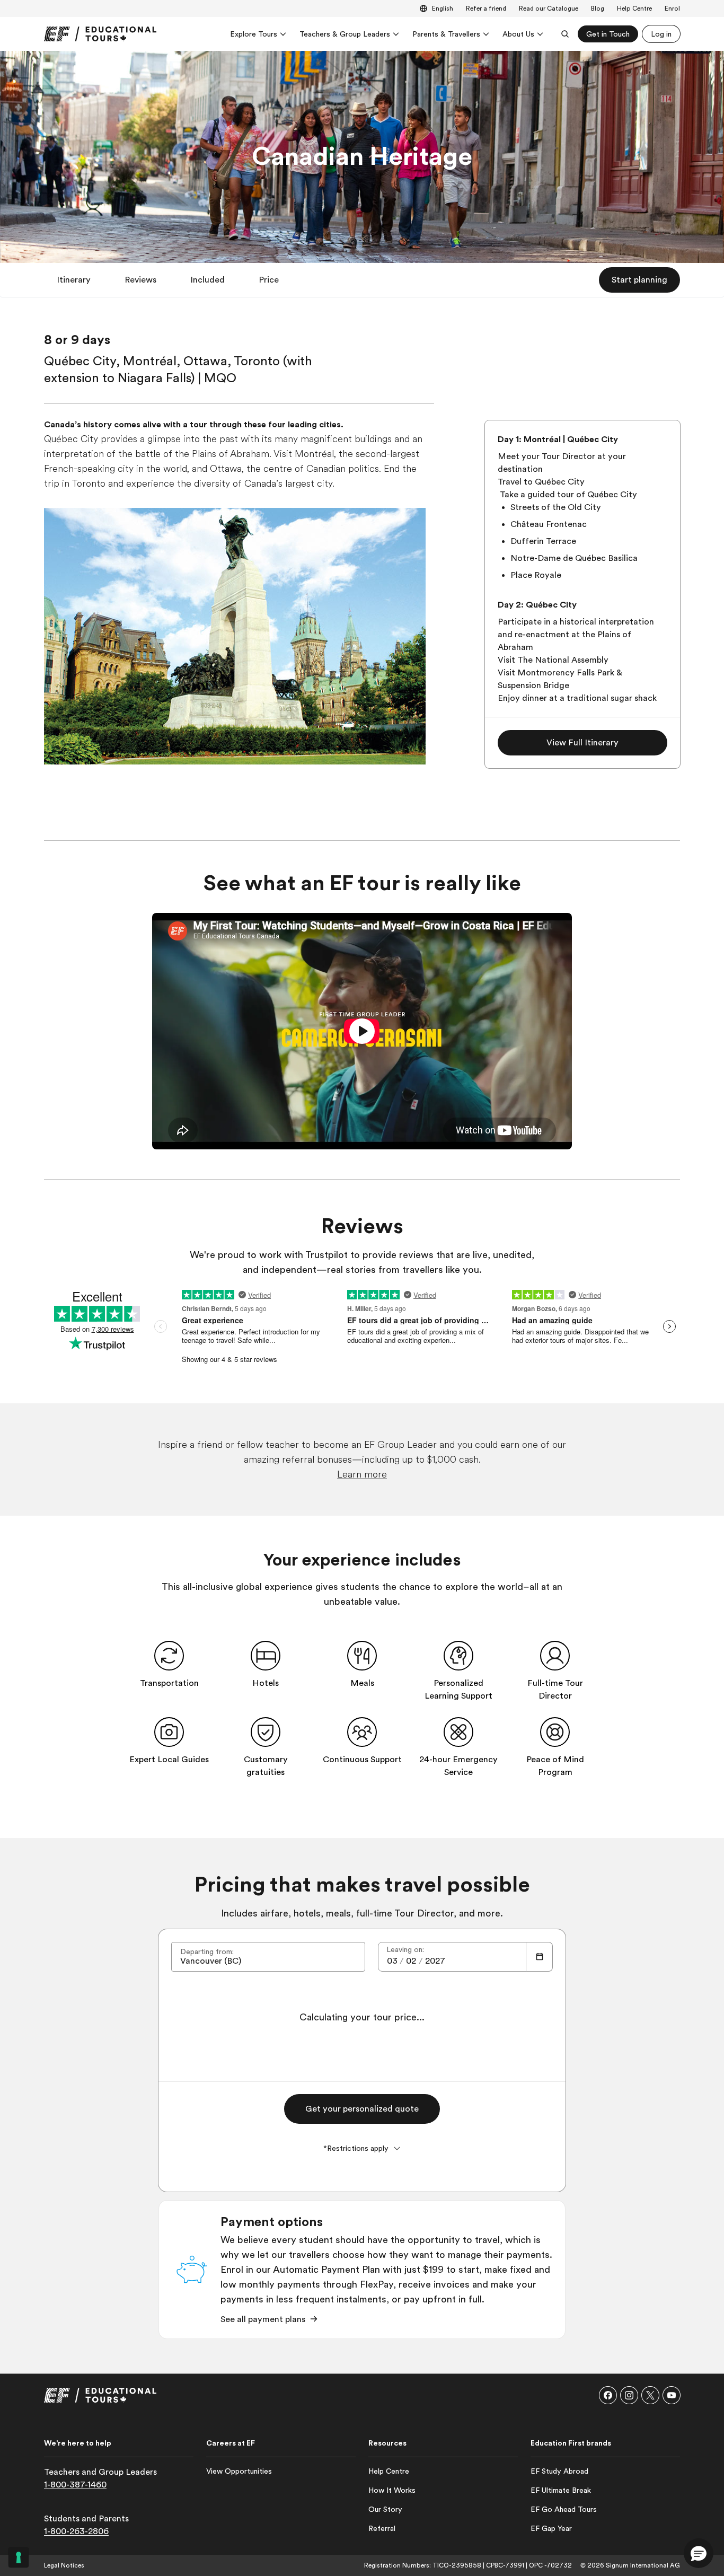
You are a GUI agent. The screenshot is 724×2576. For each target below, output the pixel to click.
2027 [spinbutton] (435, 1961)
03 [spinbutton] (392, 1961)
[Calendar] (540, 1957)
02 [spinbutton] (411, 1961)
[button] (74, 280)
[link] (100, 34)
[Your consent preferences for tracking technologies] (19, 2557)
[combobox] (268, 1957)
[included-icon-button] (169, 1656)
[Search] (565, 34)
